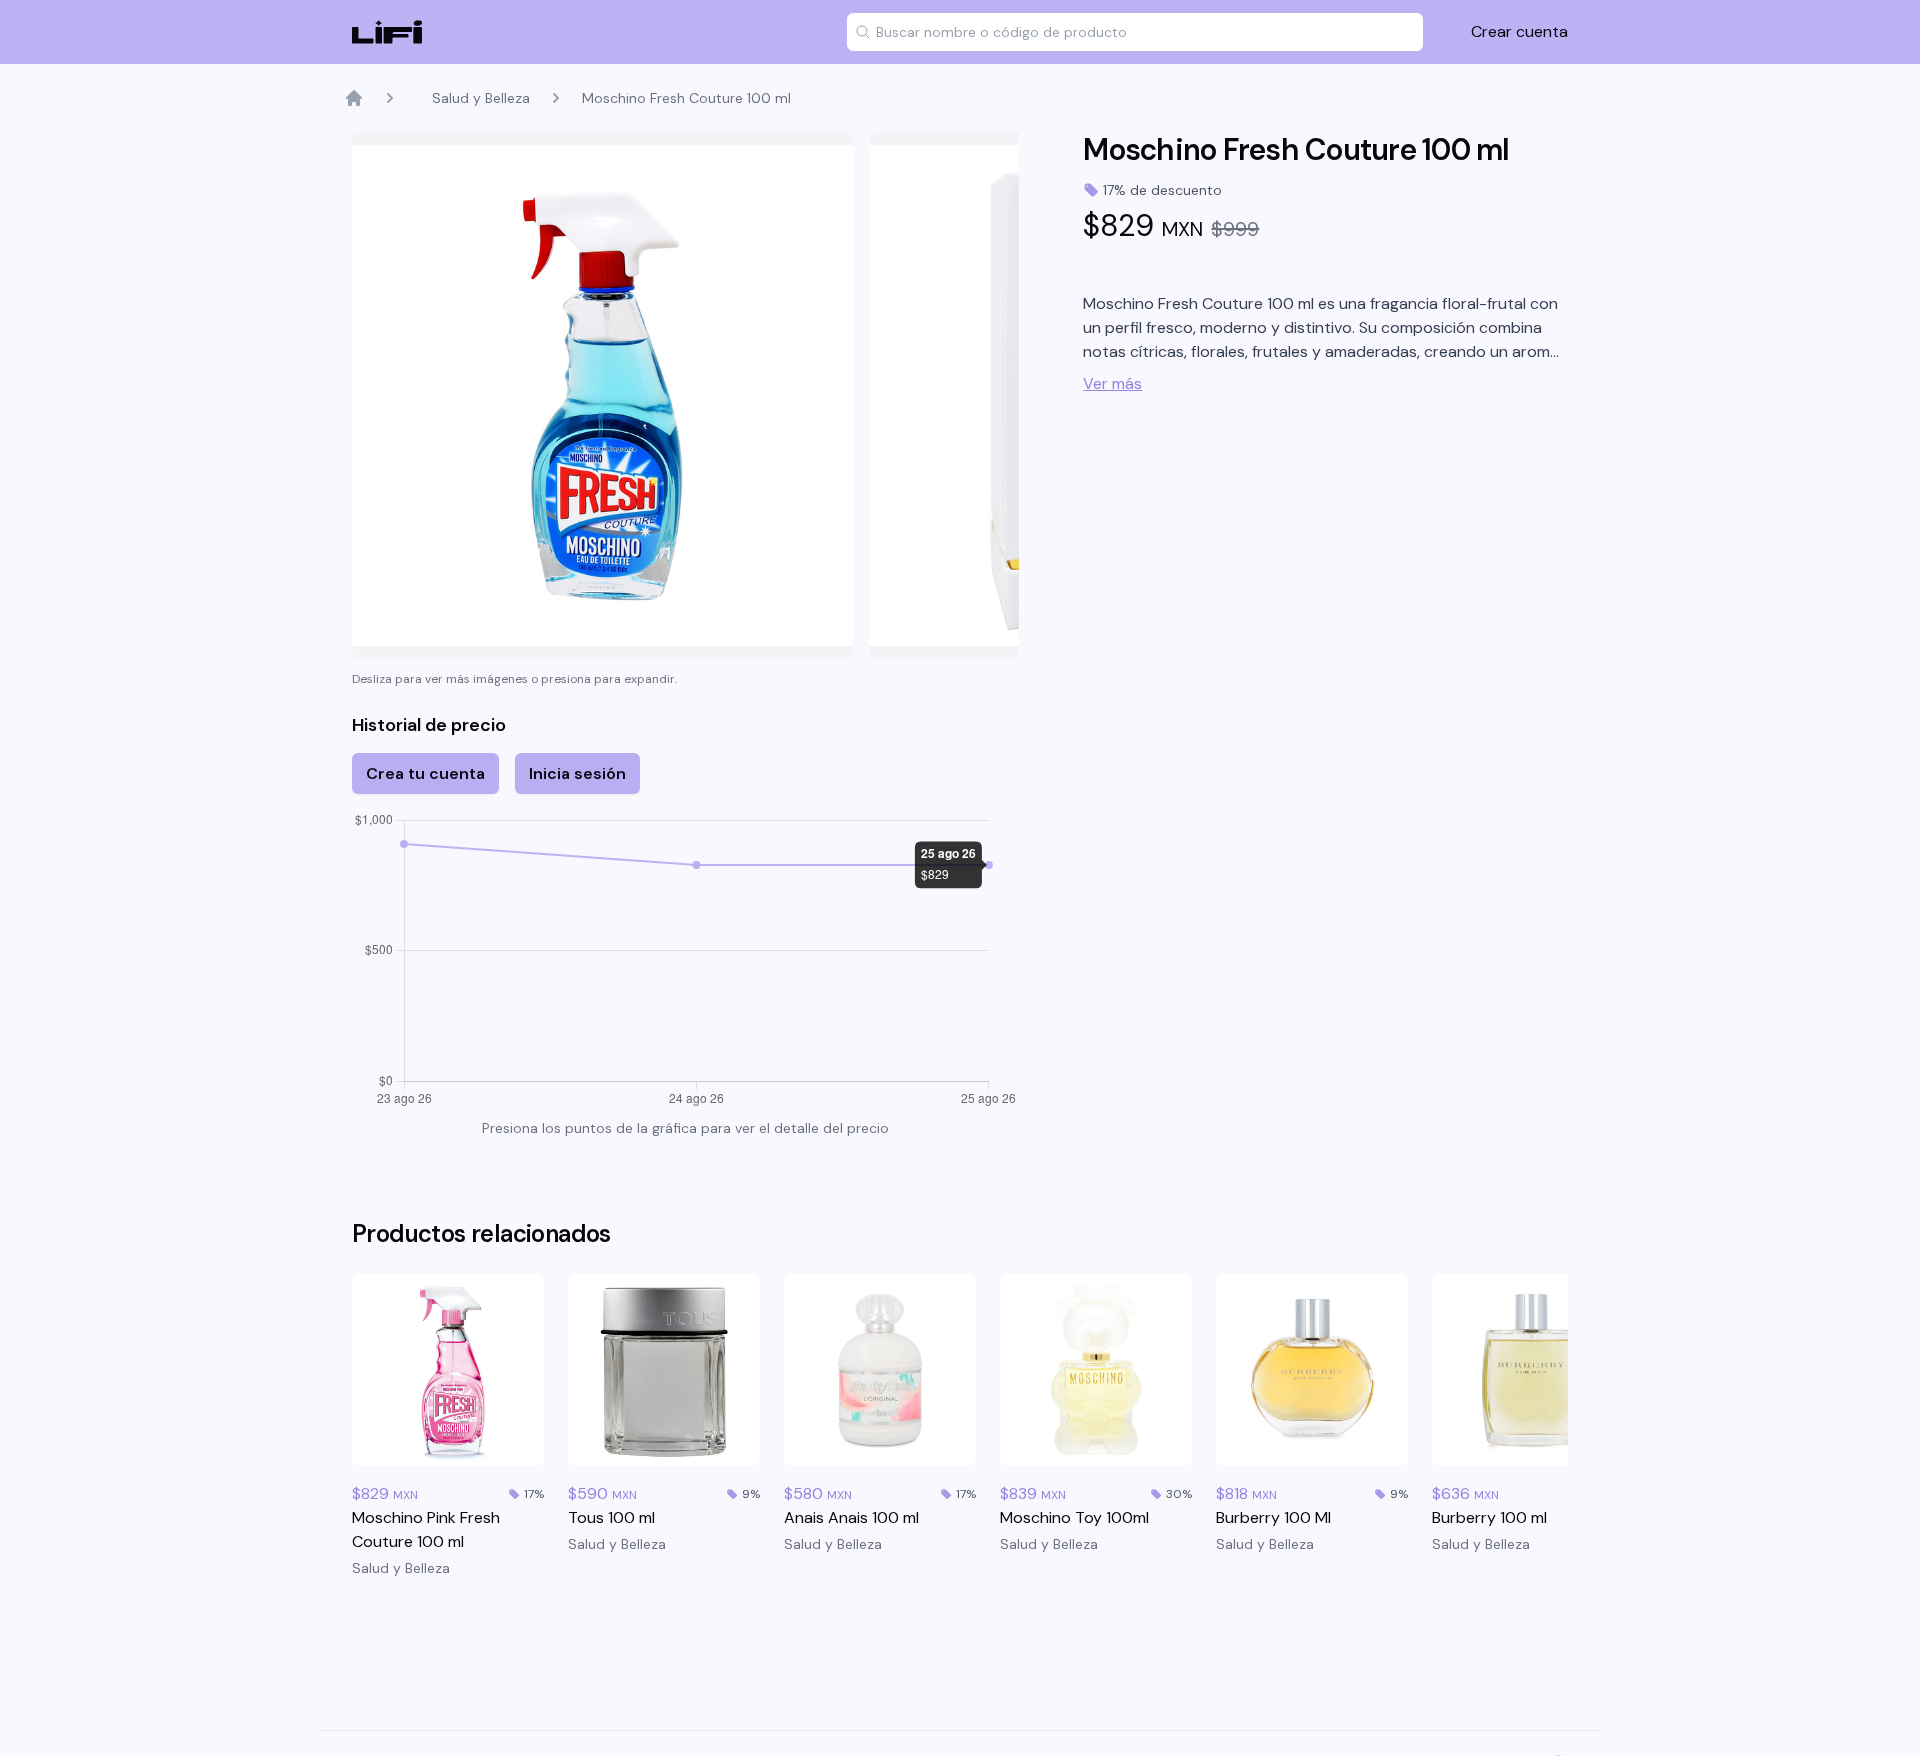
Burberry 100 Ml (1273, 1517)
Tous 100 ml (611, 1517)
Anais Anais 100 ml (851, 1517)
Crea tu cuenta (425, 773)
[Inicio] (354, 98)
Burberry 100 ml (1489, 1517)
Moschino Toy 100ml (1074, 1517)
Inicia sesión (577, 773)
